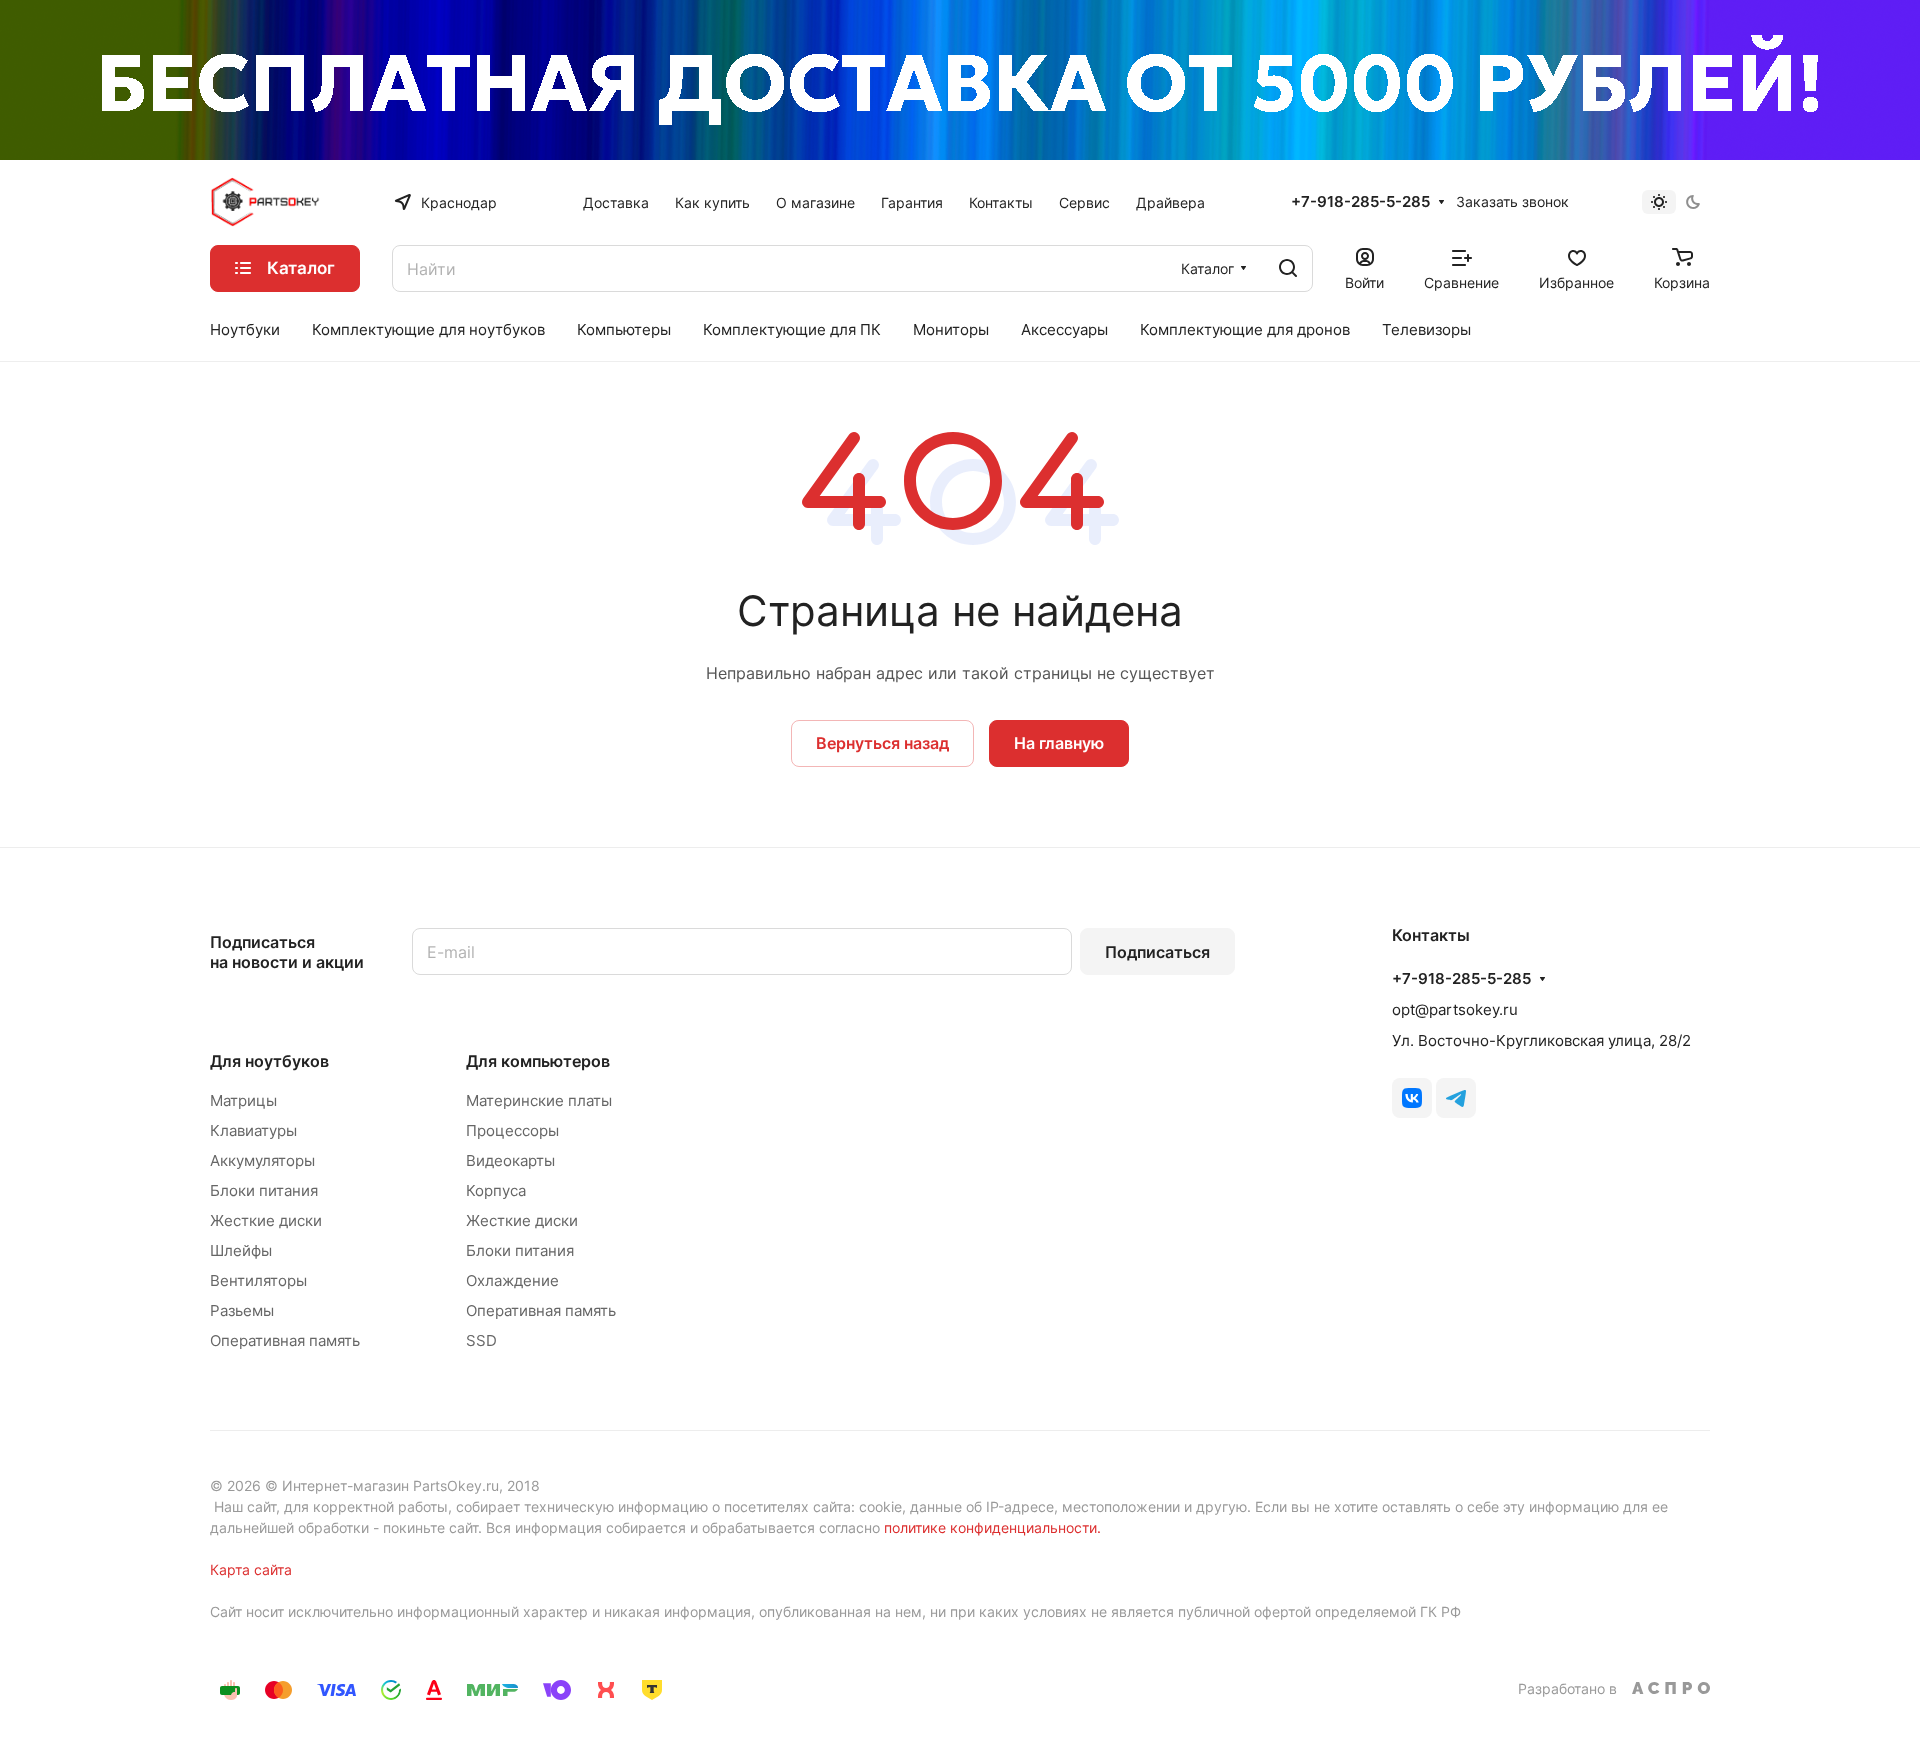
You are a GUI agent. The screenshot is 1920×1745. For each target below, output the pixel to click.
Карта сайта (251, 1569)
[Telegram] (1456, 1098)
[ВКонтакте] (1412, 1098)
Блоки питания (264, 1190)
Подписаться (1157, 952)
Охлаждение (512, 1280)
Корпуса (496, 1190)
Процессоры (512, 1130)
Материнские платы (539, 1100)
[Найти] (1288, 268)
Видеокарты (510, 1160)
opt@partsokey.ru (1455, 1009)
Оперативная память (285, 1340)
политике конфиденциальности (990, 1527)
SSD (481, 1340)
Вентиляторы (258, 1280)
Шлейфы (241, 1250)
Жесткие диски (266, 1220)
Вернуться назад (882, 743)
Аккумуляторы (262, 1160)
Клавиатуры (253, 1130)
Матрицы (243, 1100)
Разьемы (242, 1310)
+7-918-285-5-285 (1360, 202)
